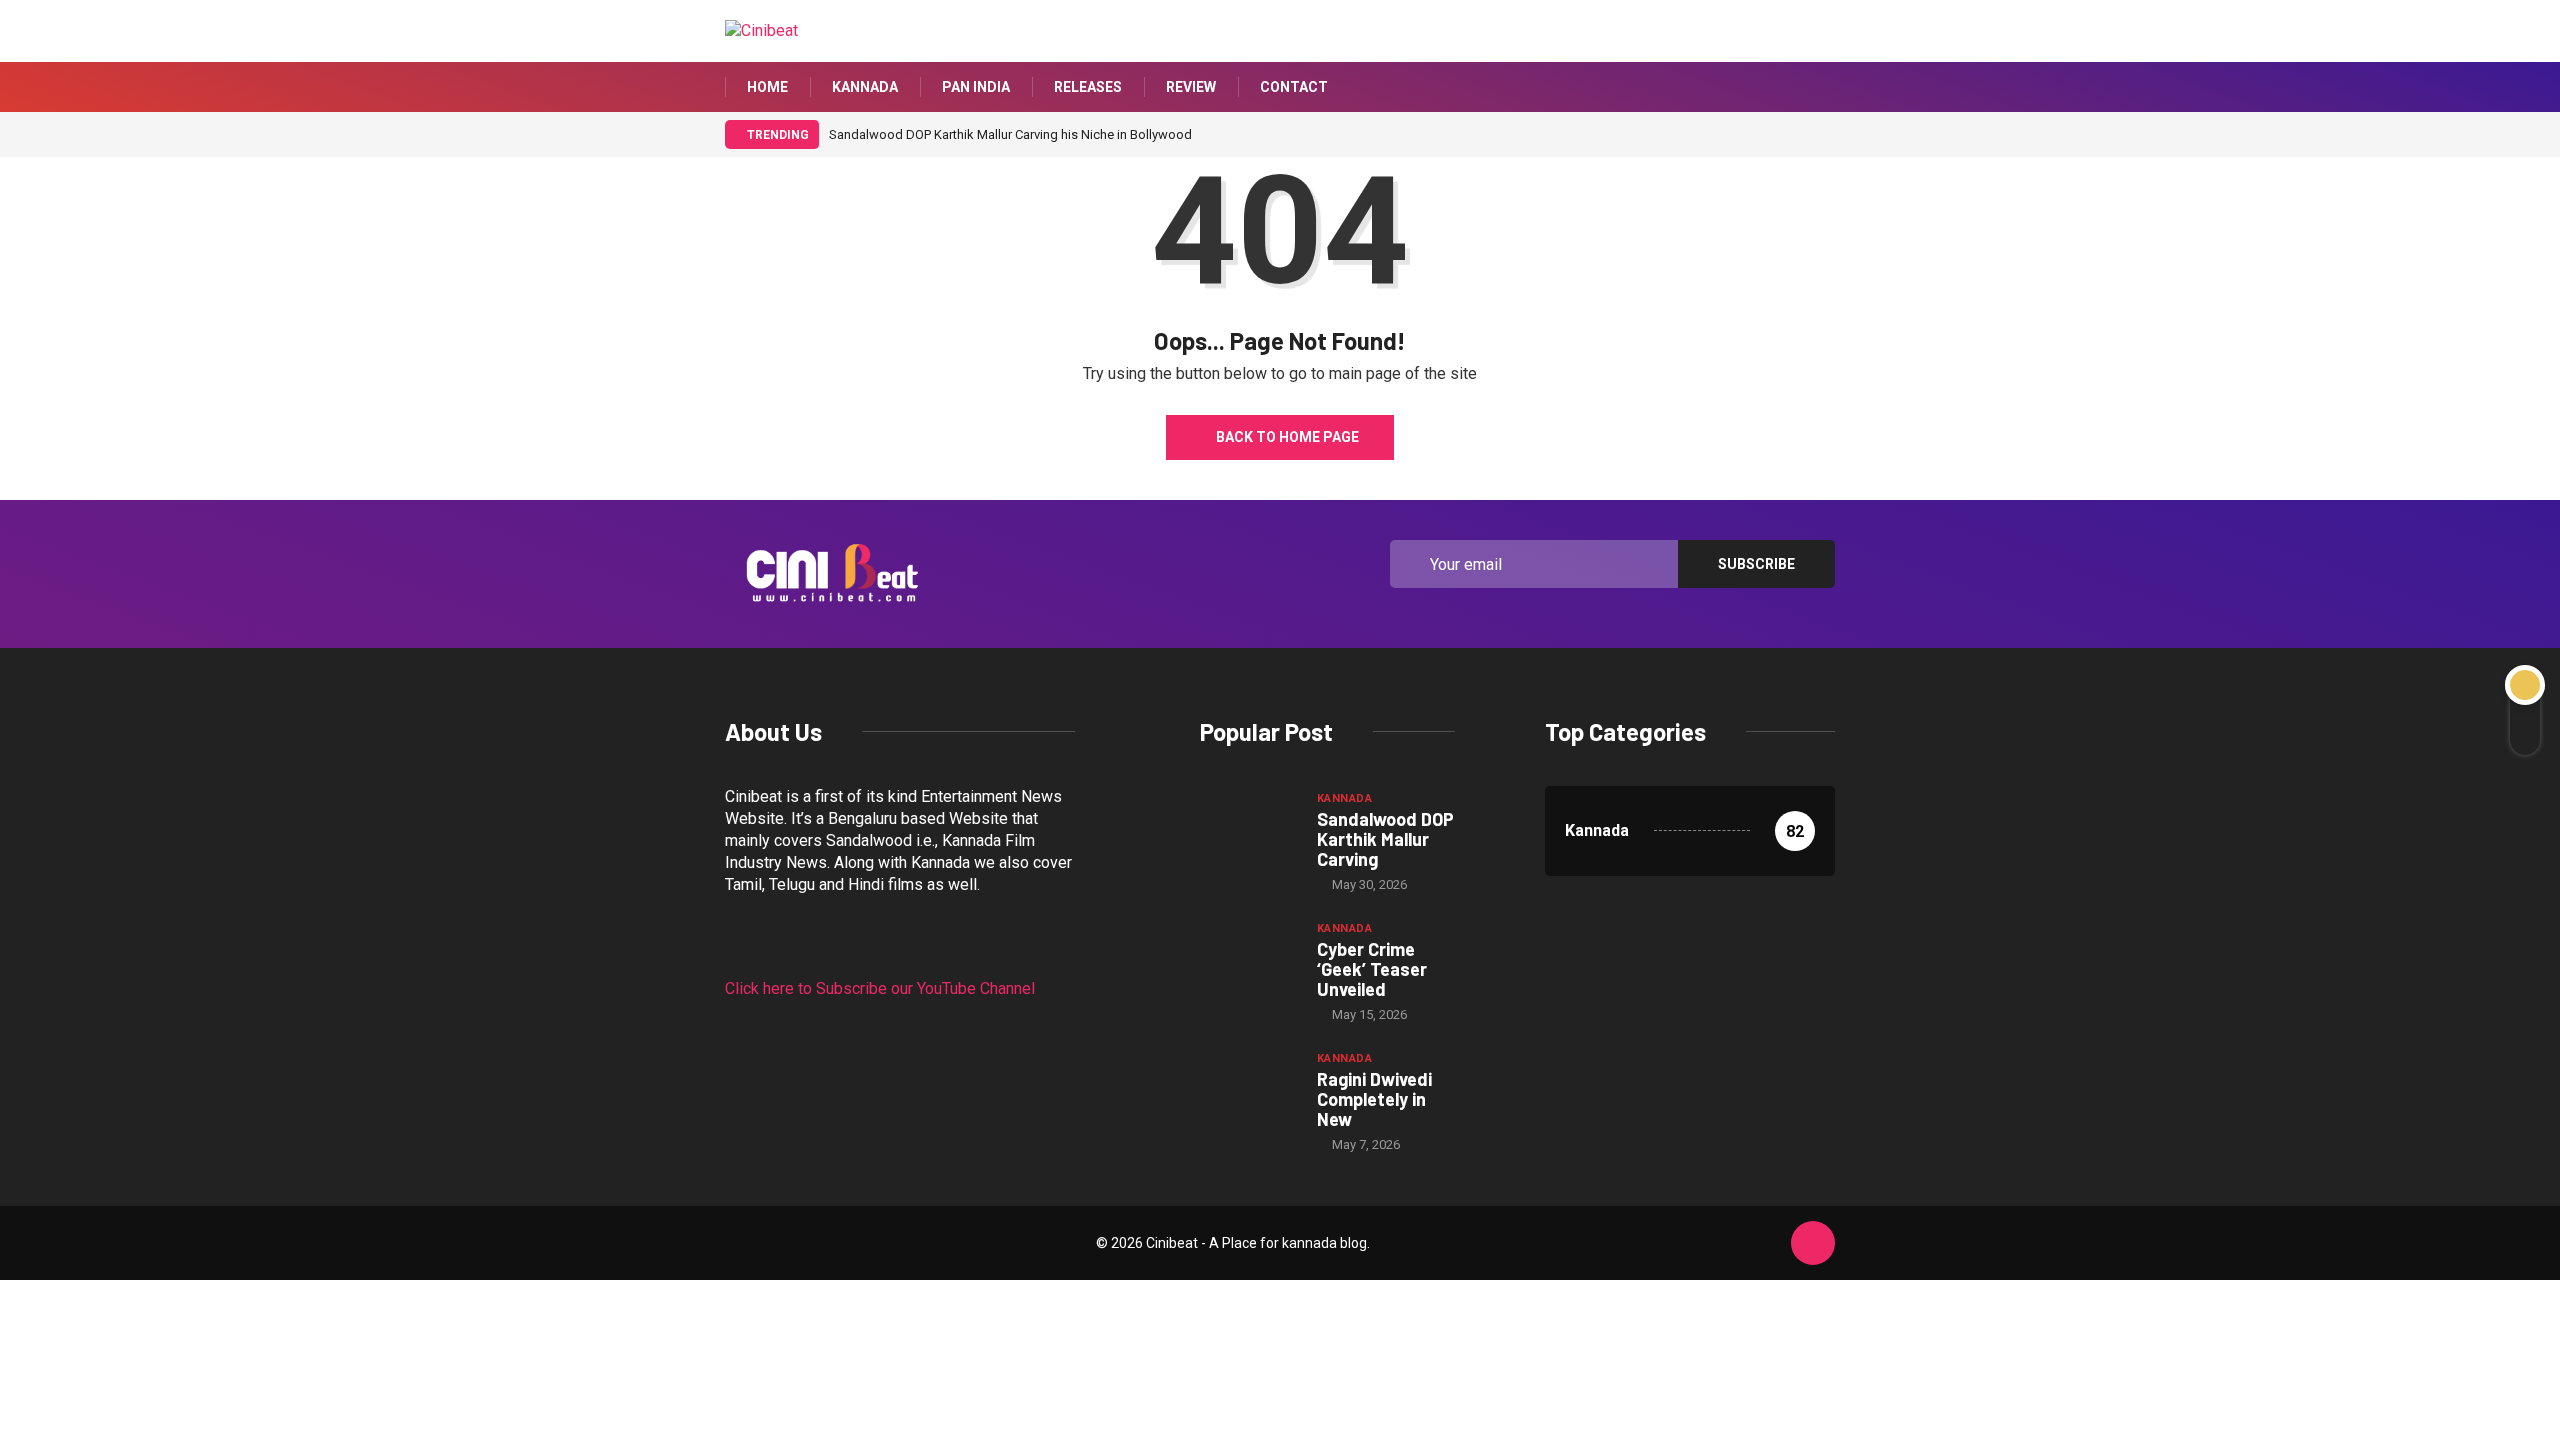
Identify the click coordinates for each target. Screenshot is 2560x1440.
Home (767, 87)
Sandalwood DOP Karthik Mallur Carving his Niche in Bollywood (1010, 134)
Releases (1088, 87)
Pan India (976, 87)
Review (1191, 87)
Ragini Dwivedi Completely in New (1374, 1099)
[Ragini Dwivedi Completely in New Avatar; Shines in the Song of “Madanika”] (1248, 1085)
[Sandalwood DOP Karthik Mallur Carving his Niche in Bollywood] (1248, 825)
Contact (1294, 87)
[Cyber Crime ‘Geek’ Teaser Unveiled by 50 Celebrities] (1248, 955)
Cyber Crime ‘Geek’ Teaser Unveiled (1372, 969)
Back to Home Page (1287, 437)
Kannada (865, 87)
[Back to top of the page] (1813, 1244)
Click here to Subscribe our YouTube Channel (880, 988)
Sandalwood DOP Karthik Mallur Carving (1385, 839)
